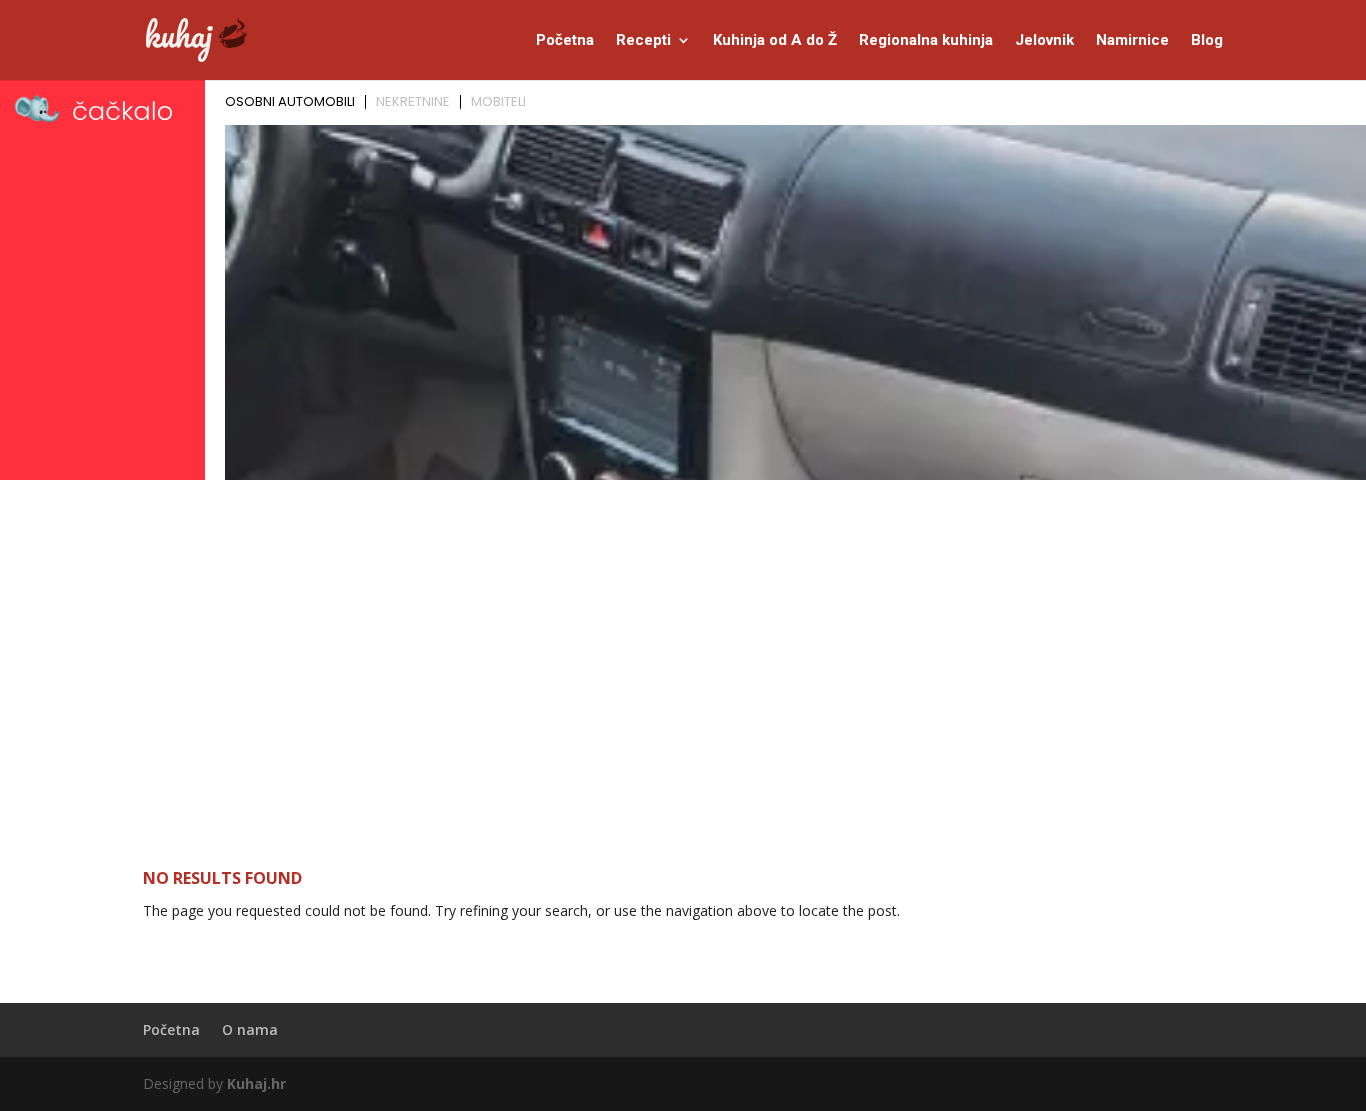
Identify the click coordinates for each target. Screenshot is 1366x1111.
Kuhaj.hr (256, 1083)
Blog (1207, 41)
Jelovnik (1044, 41)
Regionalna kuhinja (926, 41)
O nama (250, 1029)
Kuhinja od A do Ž (775, 41)
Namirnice (1132, 41)
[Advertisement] (683, 637)
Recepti (643, 41)
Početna (565, 41)
